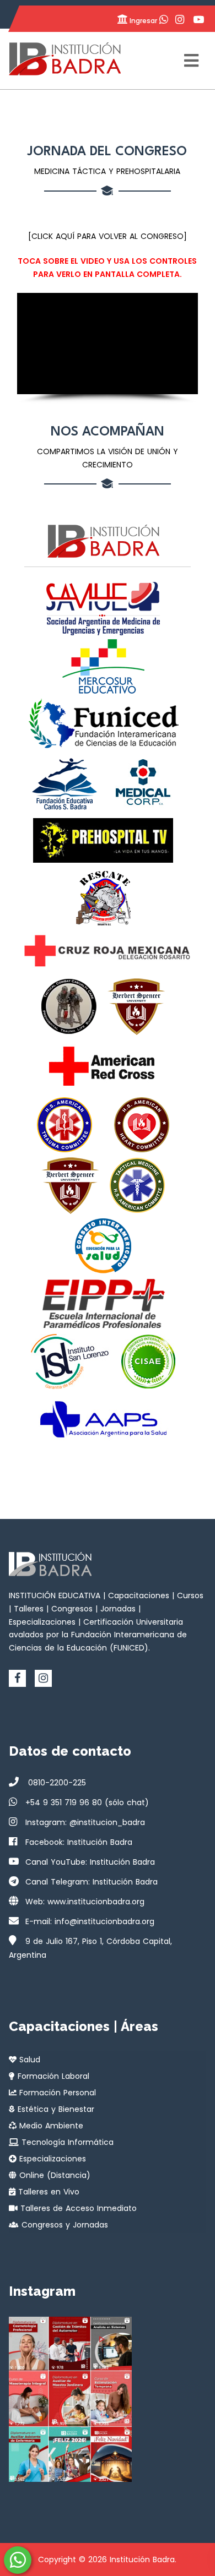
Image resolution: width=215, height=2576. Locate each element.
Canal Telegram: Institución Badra (92, 1882)
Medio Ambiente (50, 2126)
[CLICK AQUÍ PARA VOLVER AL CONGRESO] (108, 236)
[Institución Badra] (65, 59)
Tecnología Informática (66, 2142)
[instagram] (43, 1678)
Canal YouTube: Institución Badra (90, 1862)
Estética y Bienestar (55, 2109)
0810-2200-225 (56, 1783)
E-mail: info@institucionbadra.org (90, 1921)
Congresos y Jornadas (63, 2225)
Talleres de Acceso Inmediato (77, 2208)
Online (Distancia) (53, 2175)
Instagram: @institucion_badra (85, 1822)
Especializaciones (51, 2159)
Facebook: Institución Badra (79, 1842)
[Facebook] (17, 1678)
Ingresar (142, 21)
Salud (28, 2060)
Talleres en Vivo (47, 2192)
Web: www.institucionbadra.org (85, 1902)
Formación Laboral (52, 2076)
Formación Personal (56, 2093)
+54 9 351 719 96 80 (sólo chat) (87, 1802)
